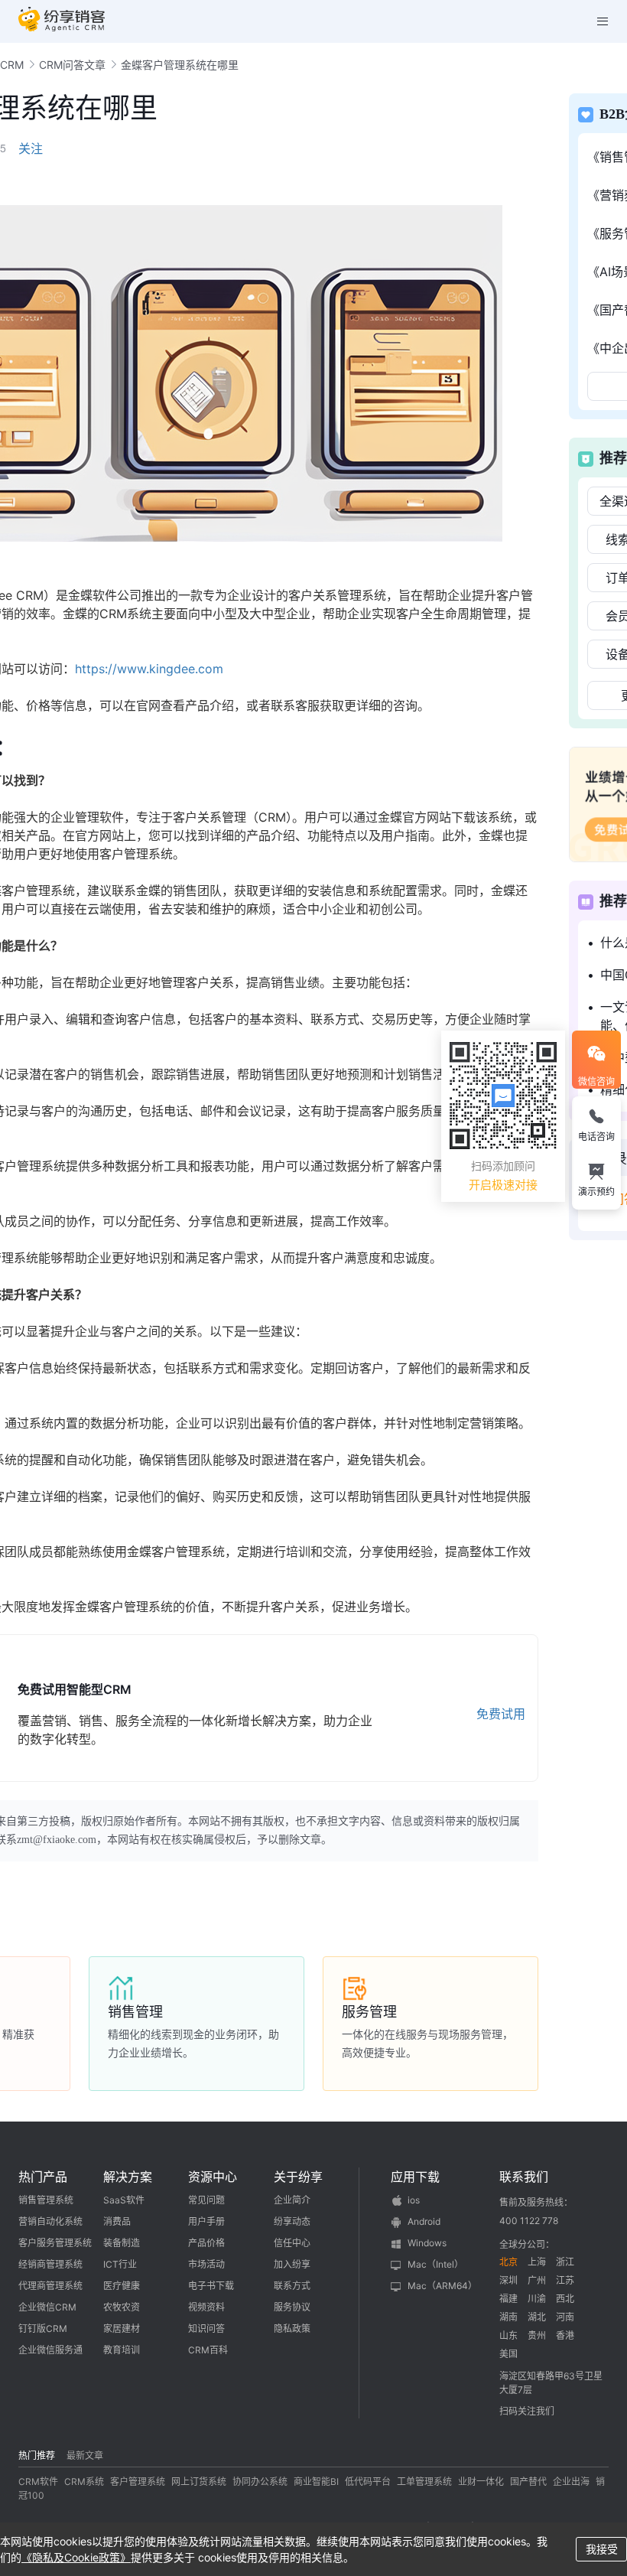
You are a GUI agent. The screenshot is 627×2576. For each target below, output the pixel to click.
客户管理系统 (138, 2482)
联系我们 (524, 2177)
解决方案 (128, 2177)
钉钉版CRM (43, 2328)
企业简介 (292, 2200)
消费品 (117, 2221)
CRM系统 (84, 2482)
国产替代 (528, 2482)
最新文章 (85, 2456)
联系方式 (292, 2286)
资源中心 (213, 2177)
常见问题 (206, 2200)
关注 (31, 148)
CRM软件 (38, 2482)
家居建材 (122, 2328)
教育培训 (122, 2350)
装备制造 (122, 2243)
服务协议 (292, 2307)
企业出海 (571, 2482)
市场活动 (206, 2264)
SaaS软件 (124, 2200)
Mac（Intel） (435, 2264)
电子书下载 (211, 2286)
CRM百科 (208, 2350)
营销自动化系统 (50, 2221)
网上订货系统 (199, 2482)
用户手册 (206, 2221)
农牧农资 (122, 2307)
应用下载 (415, 2177)
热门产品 (43, 2177)
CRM (12, 65)
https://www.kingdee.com (149, 669)
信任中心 (292, 2243)
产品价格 (206, 2243)
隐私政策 (292, 2328)
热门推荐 (37, 2456)
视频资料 (206, 2307)
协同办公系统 (260, 2482)
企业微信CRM (47, 2307)
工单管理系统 (424, 2482)
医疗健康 (122, 2286)
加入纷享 (292, 2264)
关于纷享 (298, 2177)
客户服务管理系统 (55, 2243)
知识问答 (206, 2328)
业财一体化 (481, 2482)
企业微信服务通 (50, 2350)
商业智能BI (316, 2482)
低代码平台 (368, 2482)
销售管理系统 (46, 2200)
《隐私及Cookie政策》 (76, 2557)
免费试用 (501, 1714)
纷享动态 (292, 2221)
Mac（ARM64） (442, 2286)
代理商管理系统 (50, 2286)
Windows (427, 2243)
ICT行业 (120, 2264)
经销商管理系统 (50, 2264)
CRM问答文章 (72, 65)
